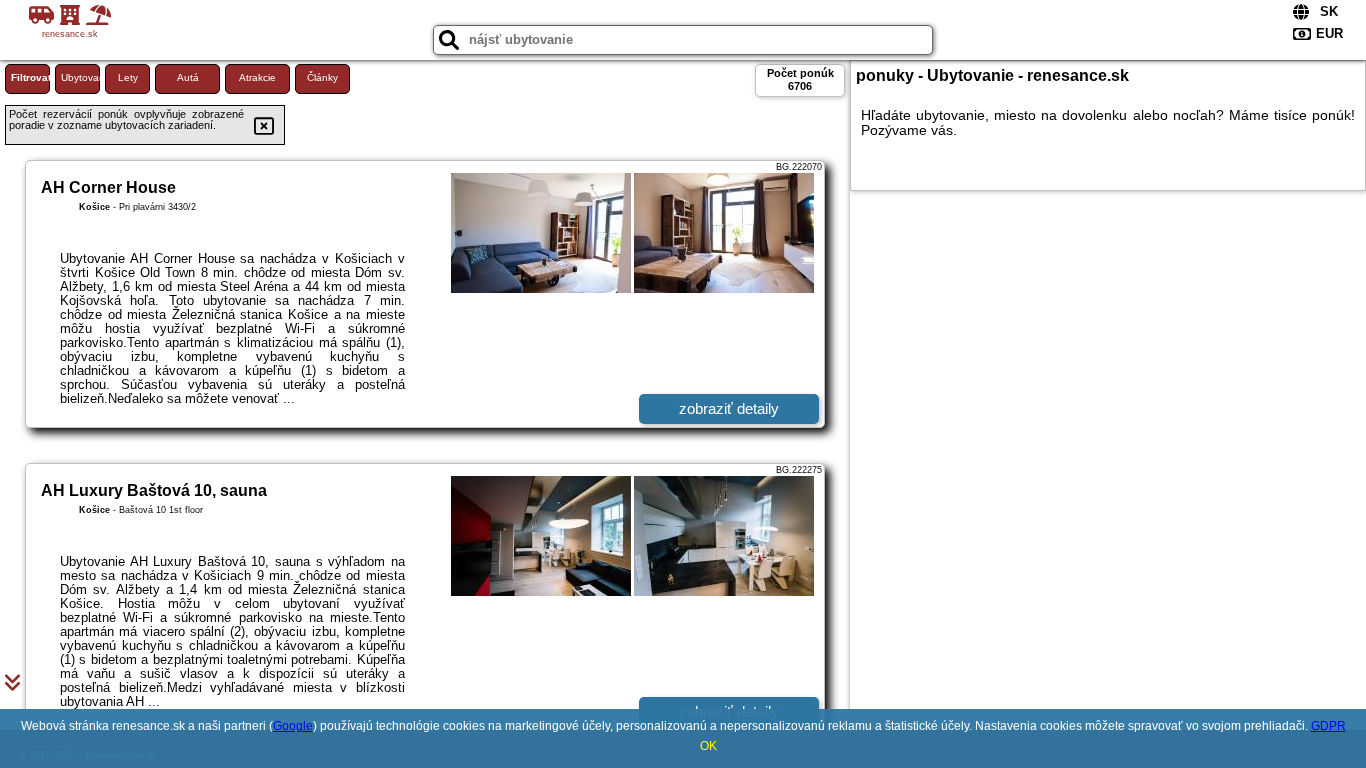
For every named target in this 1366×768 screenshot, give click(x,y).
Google (293, 726)
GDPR (1328, 726)
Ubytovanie (80, 77)
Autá (188, 77)
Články (322, 77)
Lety (128, 77)
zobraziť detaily (729, 408)
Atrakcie (257, 77)
